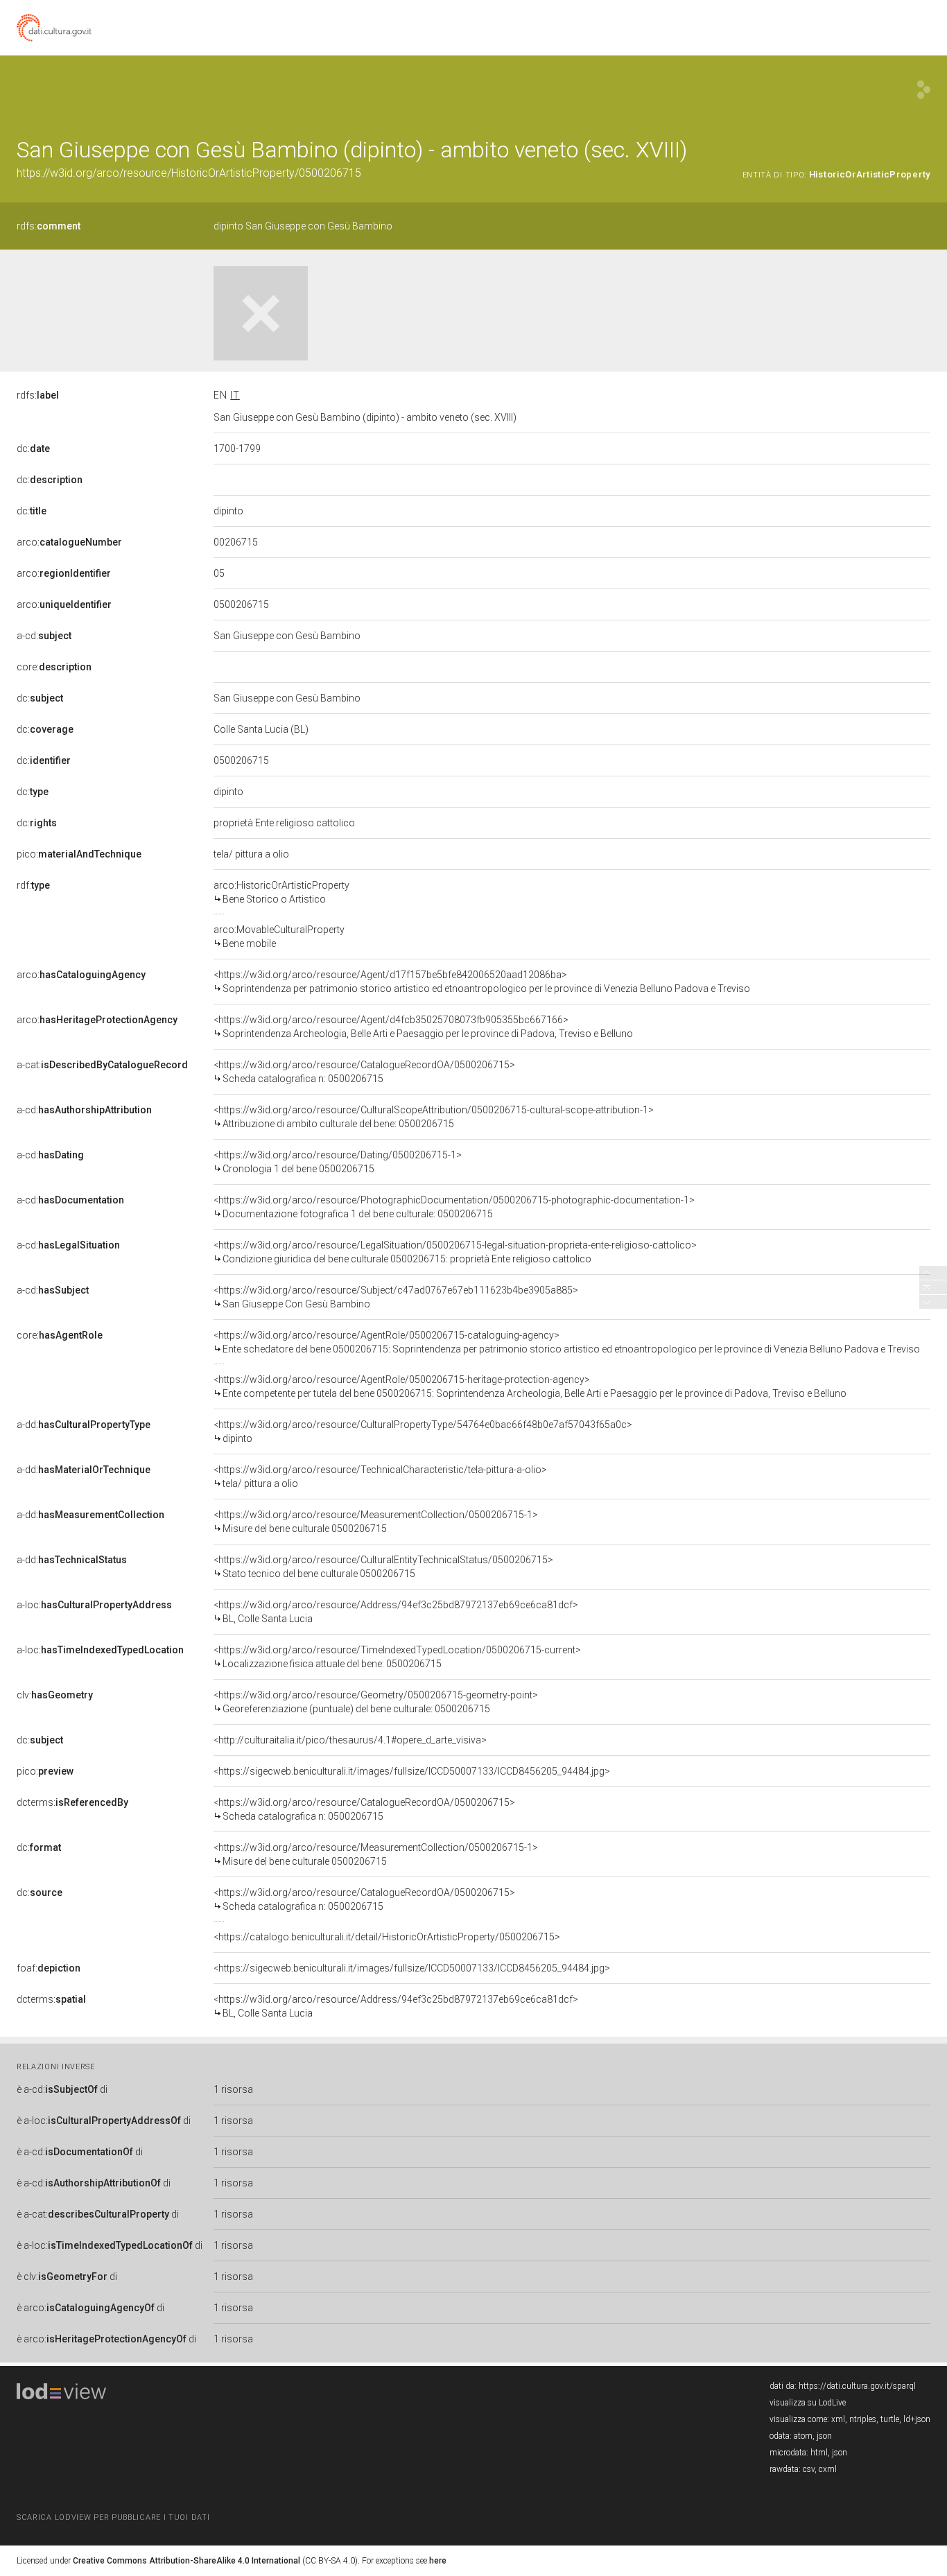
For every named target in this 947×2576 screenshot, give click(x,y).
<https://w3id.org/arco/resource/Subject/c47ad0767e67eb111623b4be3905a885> (396, 1297)
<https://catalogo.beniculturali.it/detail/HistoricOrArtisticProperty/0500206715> (387, 1937)
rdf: (33, 885)
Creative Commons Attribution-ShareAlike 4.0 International (186, 2561)
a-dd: (84, 1425)
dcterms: (72, 1802)
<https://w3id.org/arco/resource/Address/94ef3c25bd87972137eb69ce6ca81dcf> (396, 1612)
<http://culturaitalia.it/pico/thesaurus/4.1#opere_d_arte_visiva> (350, 1740)
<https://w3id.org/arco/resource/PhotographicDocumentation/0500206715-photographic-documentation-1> (454, 1207)
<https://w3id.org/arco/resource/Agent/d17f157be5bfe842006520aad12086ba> (482, 982)
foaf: (49, 1968)
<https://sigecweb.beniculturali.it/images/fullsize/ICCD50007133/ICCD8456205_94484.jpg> (412, 1771)
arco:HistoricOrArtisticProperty (281, 892)
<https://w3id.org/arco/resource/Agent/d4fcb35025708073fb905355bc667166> (423, 1027)
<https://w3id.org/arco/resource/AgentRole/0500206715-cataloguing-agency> (567, 1342)
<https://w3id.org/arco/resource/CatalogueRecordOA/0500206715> (364, 1072)
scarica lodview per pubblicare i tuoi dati (113, 2517)
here (438, 2561)
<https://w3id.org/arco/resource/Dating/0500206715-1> (338, 1162)
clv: (55, 1695)
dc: (33, 449)
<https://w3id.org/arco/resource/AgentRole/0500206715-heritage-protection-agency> (530, 1386)
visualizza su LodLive (808, 2403)
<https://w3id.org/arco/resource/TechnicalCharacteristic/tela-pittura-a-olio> (380, 1477)
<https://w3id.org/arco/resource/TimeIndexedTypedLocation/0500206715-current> (397, 1657)
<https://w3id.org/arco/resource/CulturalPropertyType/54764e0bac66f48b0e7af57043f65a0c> (423, 1431)
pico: (79, 854)
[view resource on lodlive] (924, 90)
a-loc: (94, 1605)
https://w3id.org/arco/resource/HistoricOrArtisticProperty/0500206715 (189, 173)
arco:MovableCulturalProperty (279, 937)
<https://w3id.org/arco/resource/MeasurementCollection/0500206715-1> (376, 1522)
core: (54, 667)
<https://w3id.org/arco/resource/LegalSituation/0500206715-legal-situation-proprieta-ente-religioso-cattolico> (455, 1252)
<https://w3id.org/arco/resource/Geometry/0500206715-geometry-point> (376, 1702)
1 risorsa (233, 2089)
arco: (69, 542)
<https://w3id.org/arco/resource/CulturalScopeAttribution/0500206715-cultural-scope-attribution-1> (434, 1117)
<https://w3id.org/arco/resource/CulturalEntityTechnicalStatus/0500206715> (383, 1567)
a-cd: (44, 636)
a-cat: (102, 1065)
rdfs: (49, 226)
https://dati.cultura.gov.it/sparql (857, 2386)
